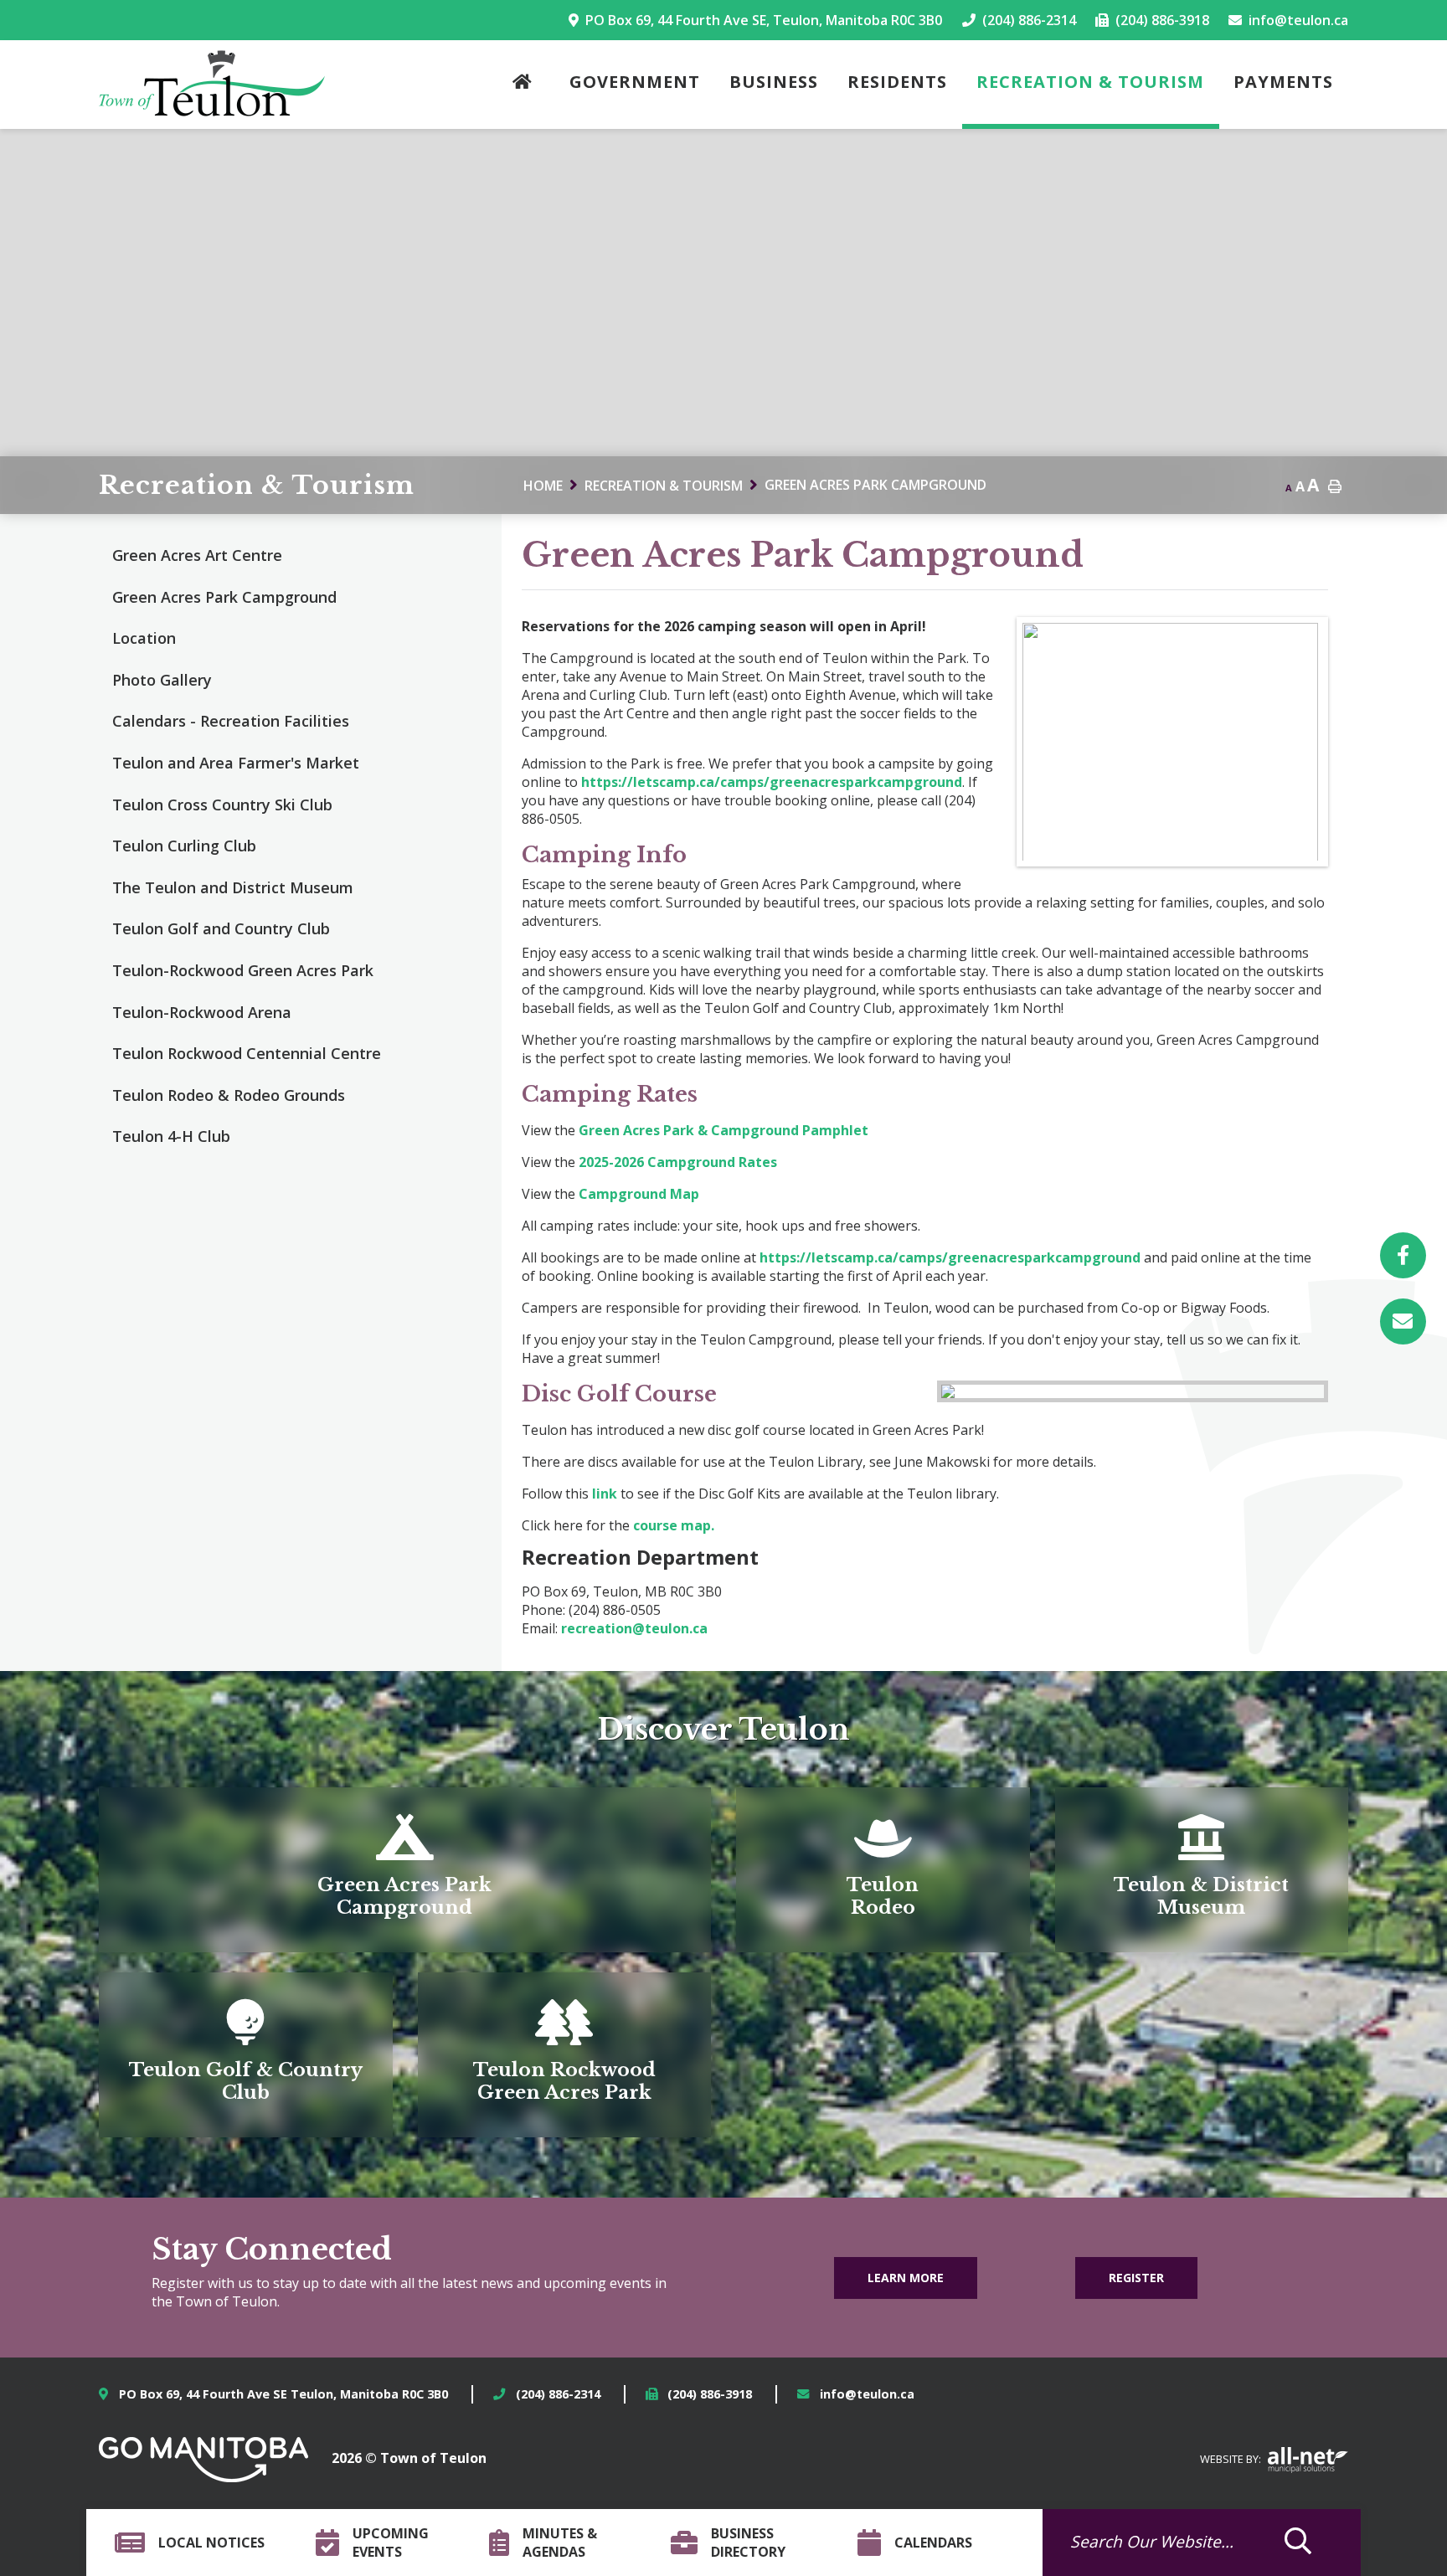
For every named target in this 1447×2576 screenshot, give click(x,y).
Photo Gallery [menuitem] (162, 680)
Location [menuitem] (144, 638)
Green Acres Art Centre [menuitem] (197, 555)
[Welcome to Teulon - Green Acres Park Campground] (212, 83)
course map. (674, 1525)
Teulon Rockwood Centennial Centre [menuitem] (247, 1053)
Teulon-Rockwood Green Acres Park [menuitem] (243, 970)
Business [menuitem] (774, 82)
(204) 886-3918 (710, 2394)
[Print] (1403, 1321)
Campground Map (637, 1194)
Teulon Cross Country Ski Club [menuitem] (222, 805)
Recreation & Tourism (664, 486)
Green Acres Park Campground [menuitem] (224, 597)
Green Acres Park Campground (875, 485)
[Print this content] (1335, 487)
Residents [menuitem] (897, 82)
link (606, 1494)
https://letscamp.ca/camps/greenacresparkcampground (772, 782)
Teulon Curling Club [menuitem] (184, 846)
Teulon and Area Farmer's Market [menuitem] (236, 763)
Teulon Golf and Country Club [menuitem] (221, 928)
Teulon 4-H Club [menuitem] (171, 1136)
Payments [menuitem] (1283, 82)
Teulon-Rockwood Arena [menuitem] (202, 1012)
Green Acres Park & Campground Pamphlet (723, 1130)
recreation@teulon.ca (634, 1628)
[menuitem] (526, 85)
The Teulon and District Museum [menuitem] (233, 887)
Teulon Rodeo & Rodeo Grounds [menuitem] (229, 1095)
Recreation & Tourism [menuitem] (1090, 82)
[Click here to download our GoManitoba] (203, 2458)
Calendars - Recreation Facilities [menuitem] (231, 721)
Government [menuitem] (635, 82)
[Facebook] (1403, 1255)
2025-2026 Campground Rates (678, 1162)
